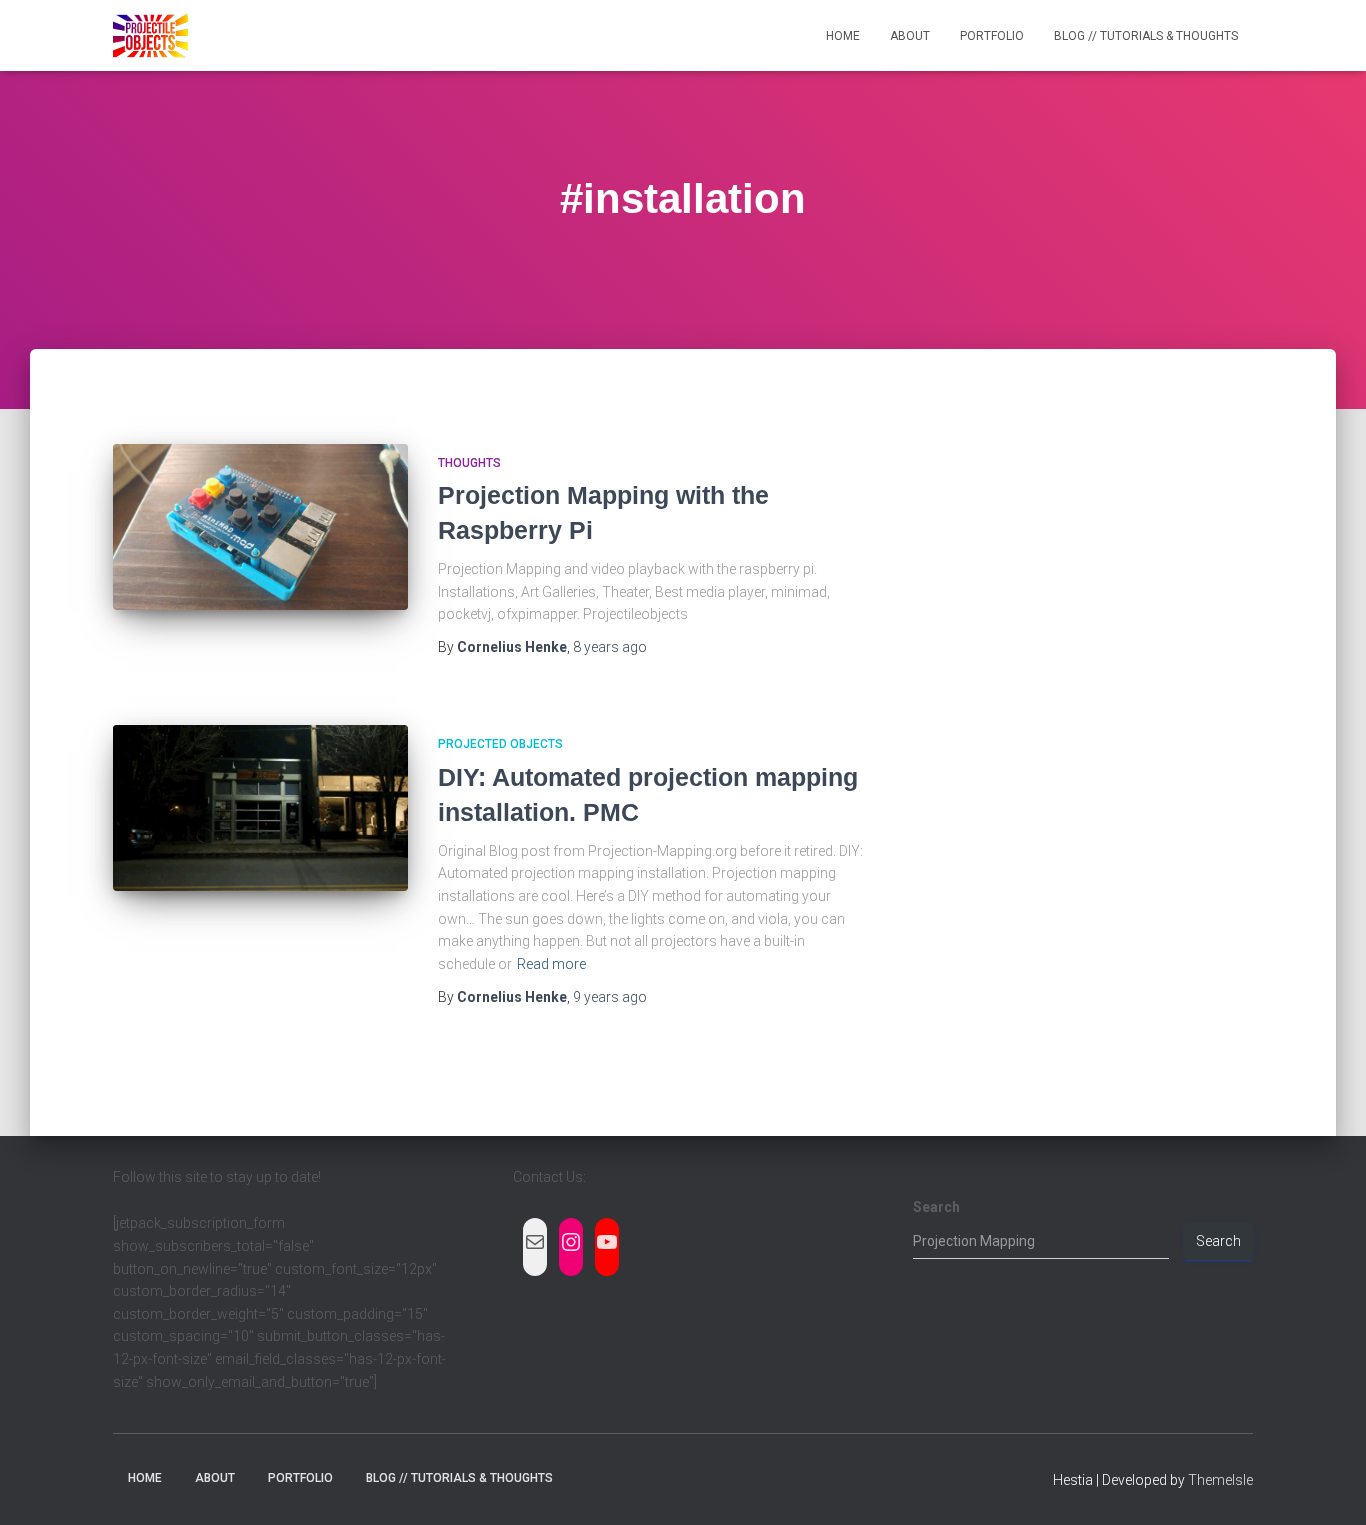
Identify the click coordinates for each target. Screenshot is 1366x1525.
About (910, 36)
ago (610, 647)
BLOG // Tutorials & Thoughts (1146, 36)
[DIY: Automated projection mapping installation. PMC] (260, 808)
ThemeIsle (1220, 1480)
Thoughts (469, 463)
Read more (551, 964)
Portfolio (992, 36)
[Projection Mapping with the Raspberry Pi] (260, 527)
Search (936, 1207)
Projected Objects (500, 744)
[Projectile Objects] (150, 36)
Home (843, 36)
